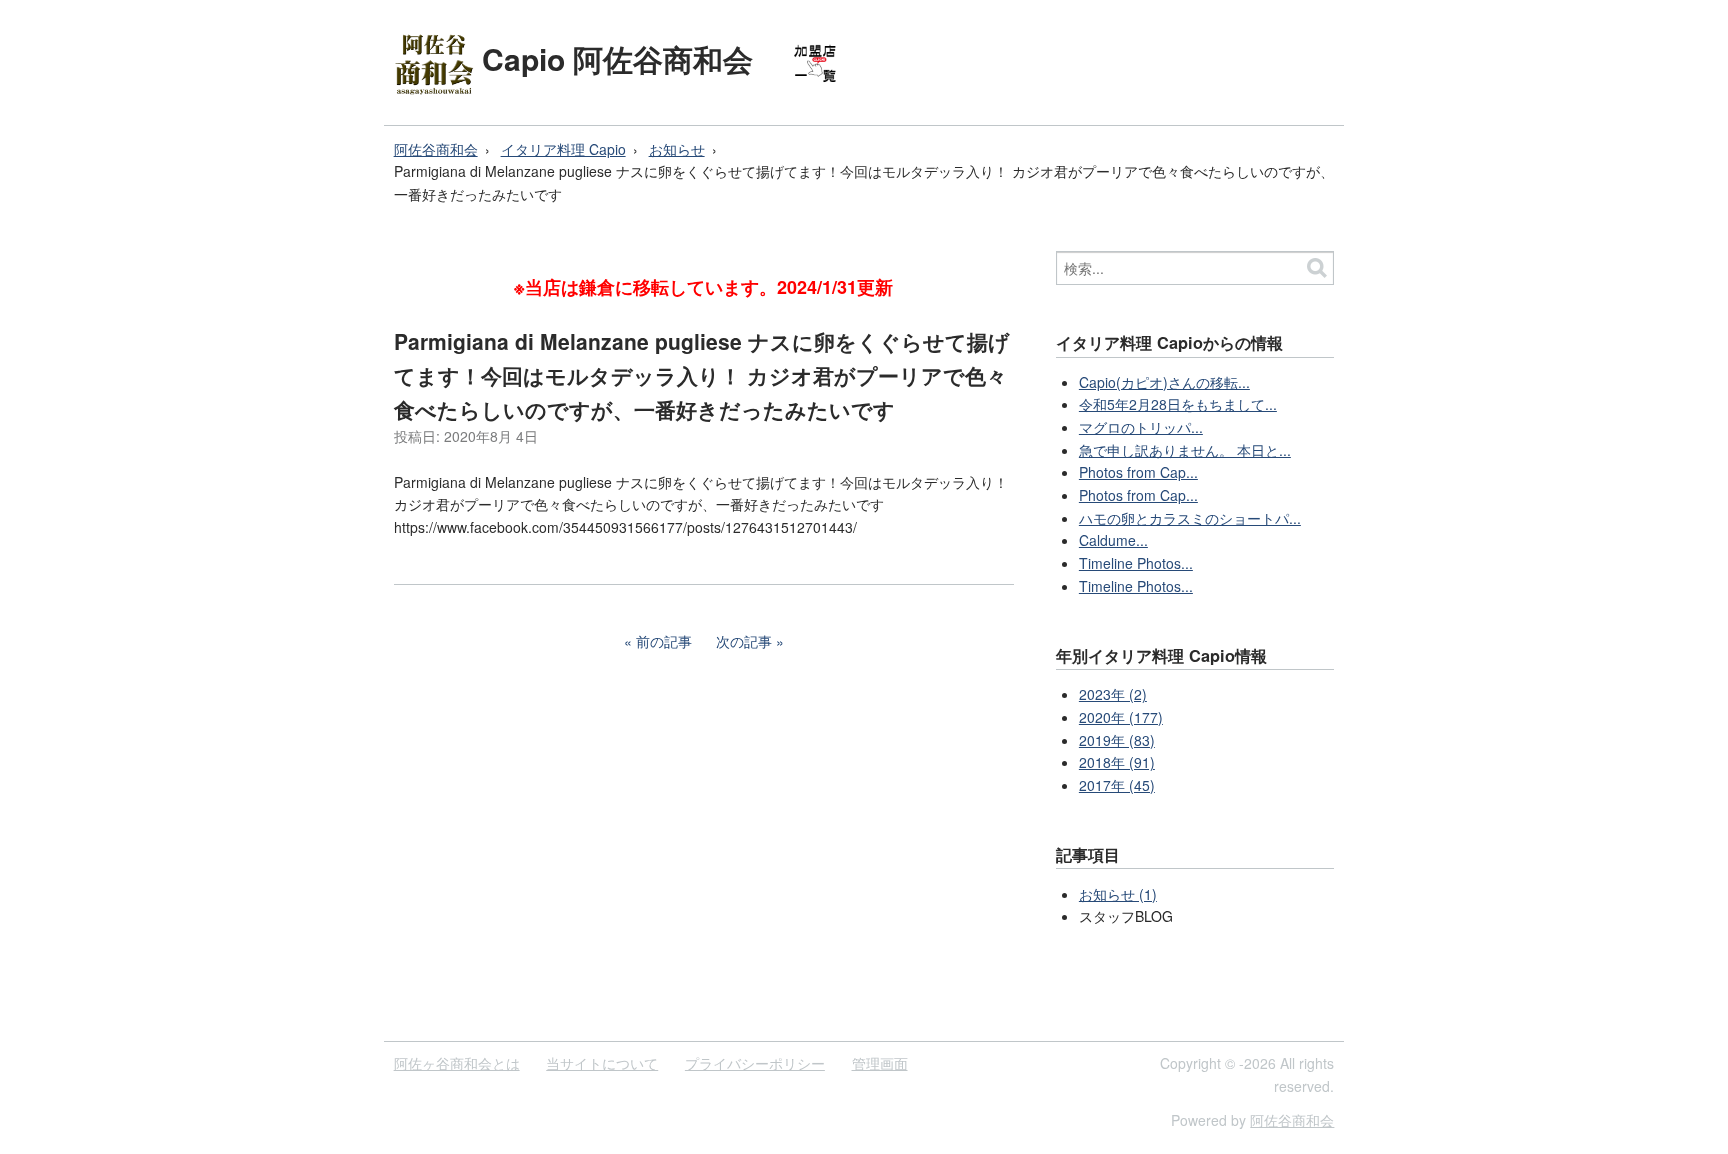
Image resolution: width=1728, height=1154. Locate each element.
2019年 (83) (1117, 740)
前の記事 (664, 641)
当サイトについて (602, 1063)
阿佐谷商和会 (436, 149)
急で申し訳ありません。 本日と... (1185, 450)
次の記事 (744, 641)
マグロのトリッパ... (1141, 427)
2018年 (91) (1117, 762)
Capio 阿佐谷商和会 (617, 58)
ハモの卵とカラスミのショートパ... (1190, 518)
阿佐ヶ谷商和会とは (457, 1063)
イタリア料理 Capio (563, 149)
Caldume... (1113, 540)
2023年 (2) (1113, 694)
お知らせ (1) (1118, 894)
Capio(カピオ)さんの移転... (1164, 382)
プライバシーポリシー (755, 1063)
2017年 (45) (1117, 785)
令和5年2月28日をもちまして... (1178, 404)
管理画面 (880, 1063)
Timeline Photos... (1136, 563)
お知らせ (677, 149)
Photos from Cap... (1138, 472)
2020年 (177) (1121, 717)
